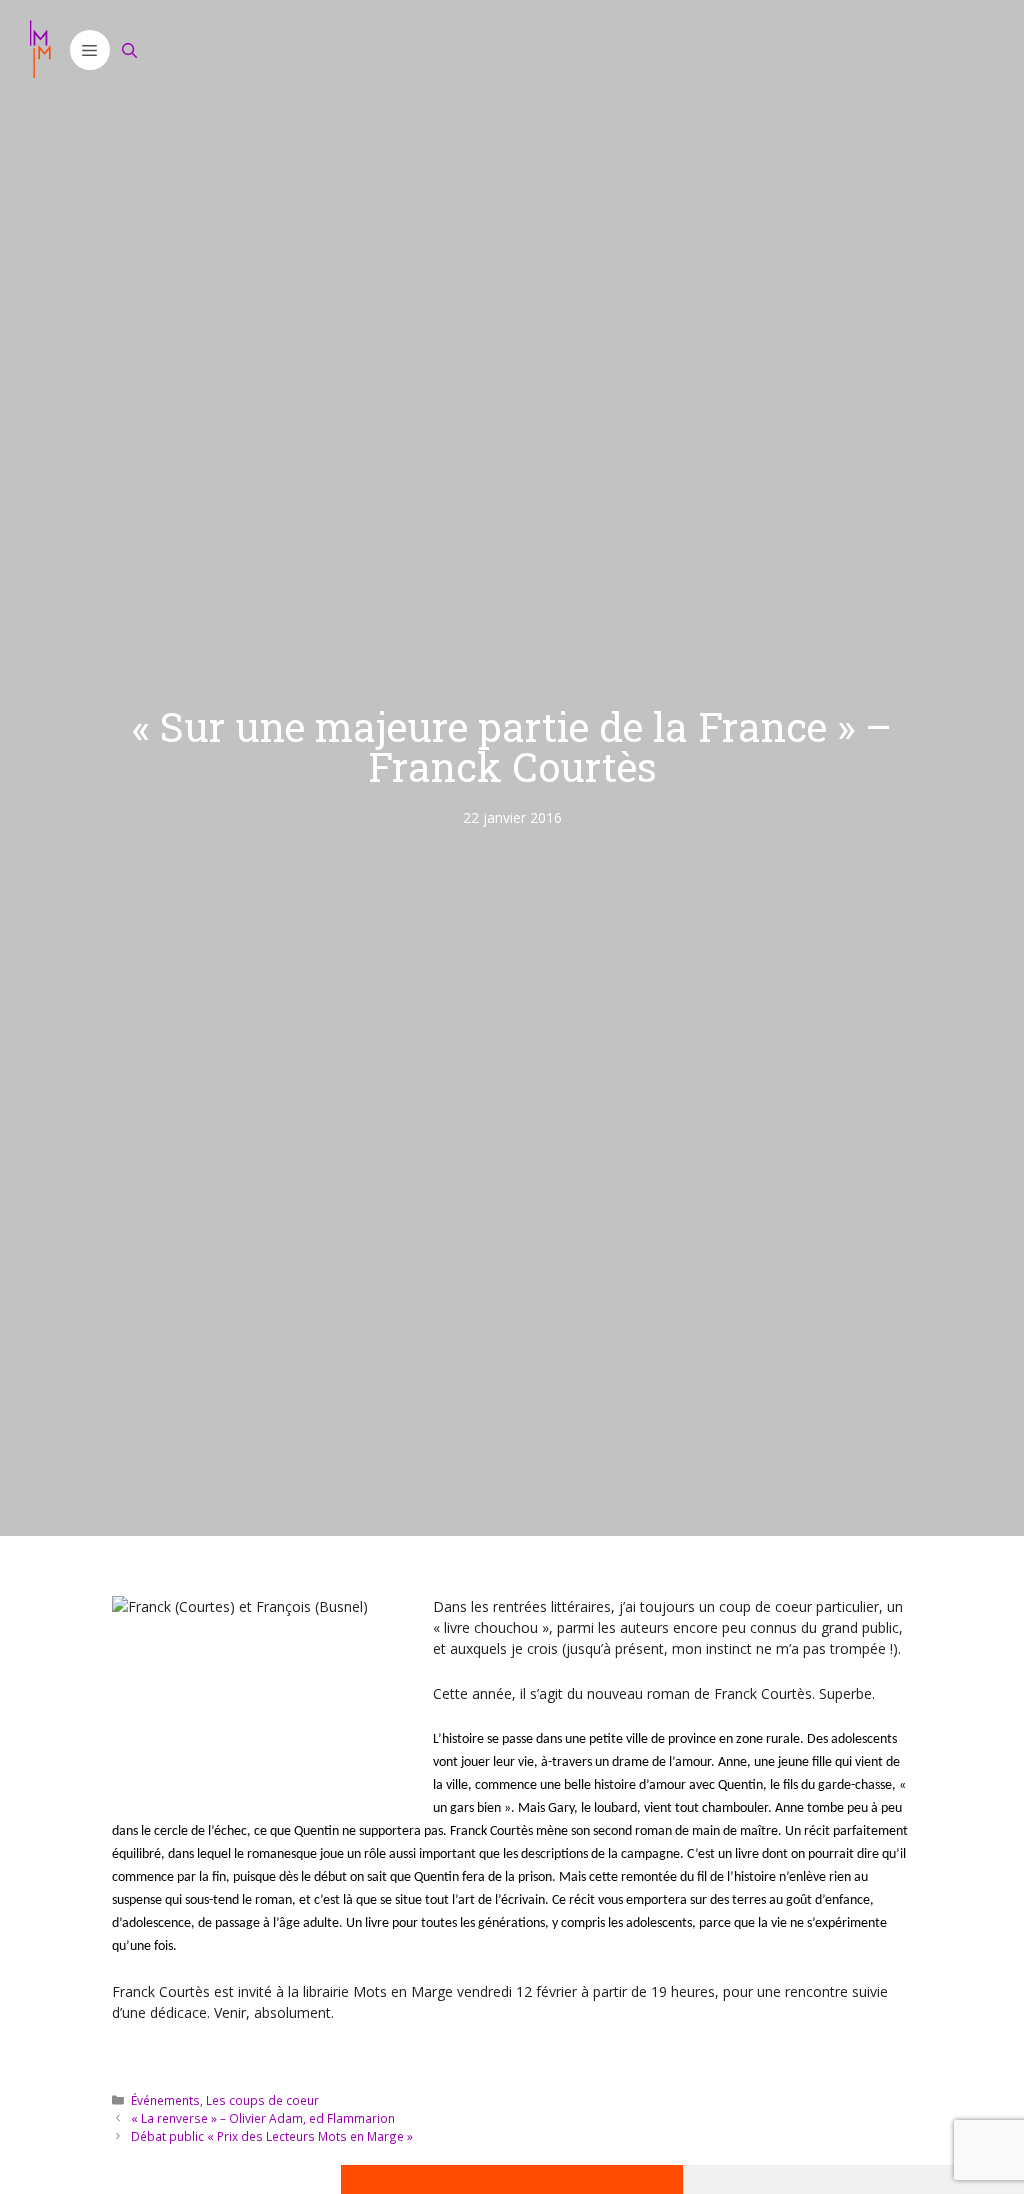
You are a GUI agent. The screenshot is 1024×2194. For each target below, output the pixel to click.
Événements (165, 2100)
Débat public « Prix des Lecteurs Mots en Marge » (272, 2136)
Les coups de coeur (262, 2100)
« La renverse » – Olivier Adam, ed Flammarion (263, 2118)
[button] (90, 50)
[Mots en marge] (40, 50)
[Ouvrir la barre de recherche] (130, 50)
